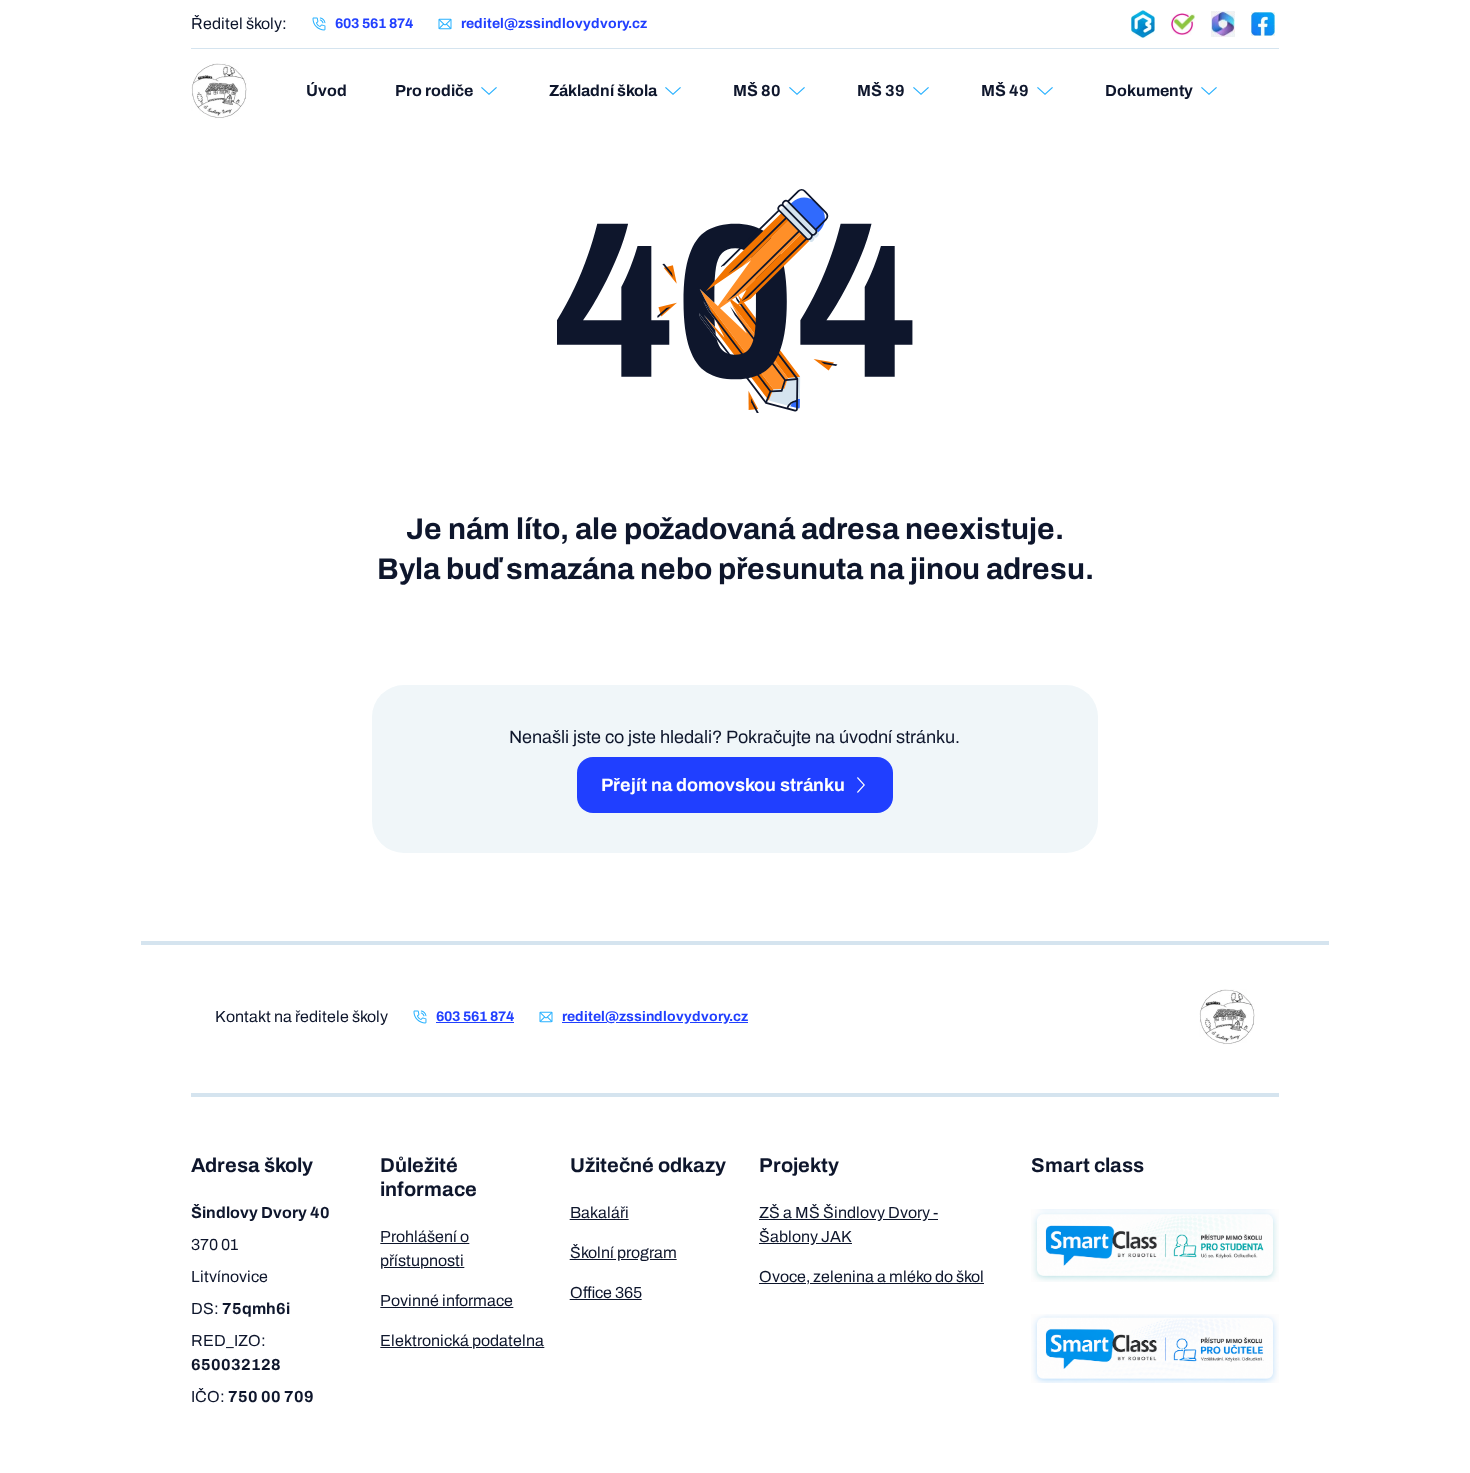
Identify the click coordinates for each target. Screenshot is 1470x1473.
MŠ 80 (757, 90)
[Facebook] (1263, 24)
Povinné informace (446, 1300)
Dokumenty (1149, 90)
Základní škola (603, 90)
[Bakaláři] (1143, 24)
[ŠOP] (1183, 24)
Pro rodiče (434, 90)
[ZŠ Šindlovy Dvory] (219, 91)
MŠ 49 (1005, 90)
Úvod (326, 90)
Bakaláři (599, 1212)
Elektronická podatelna (462, 1340)
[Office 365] (1223, 24)
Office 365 (606, 1292)
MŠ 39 (881, 90)
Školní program (623, 1252)
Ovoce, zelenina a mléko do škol (871, 1276)
